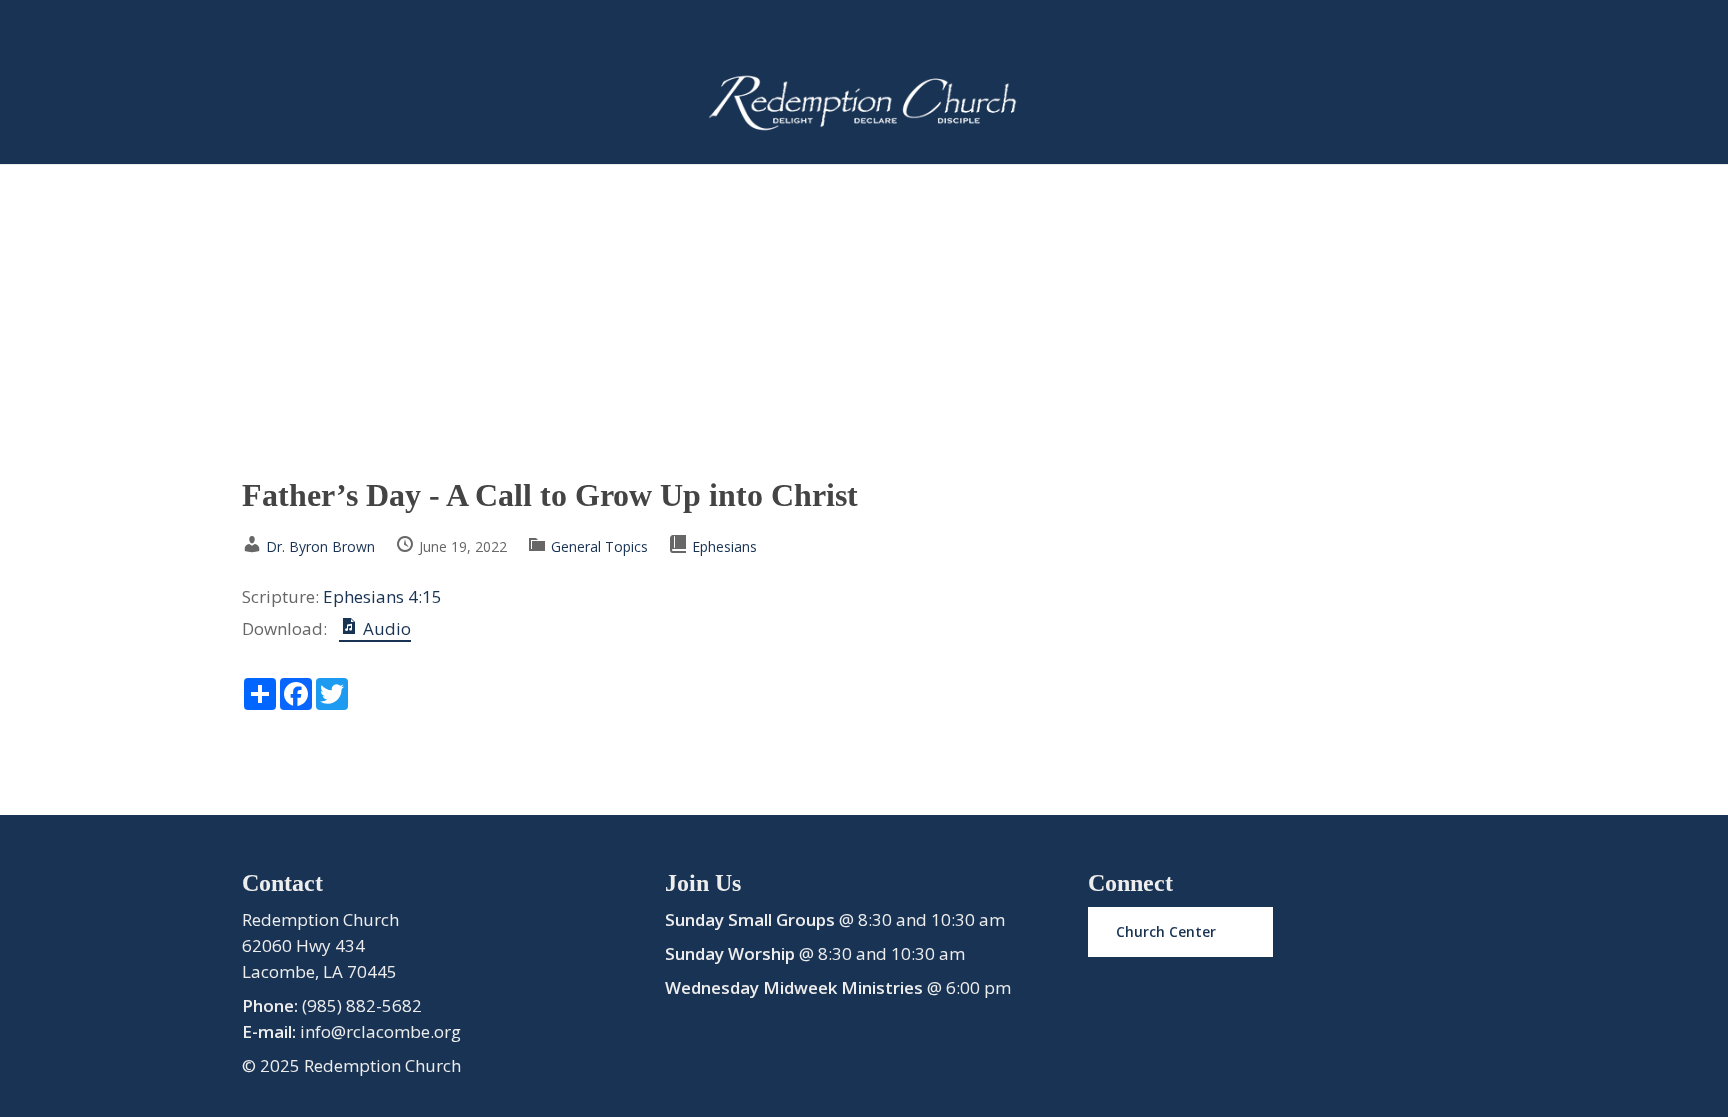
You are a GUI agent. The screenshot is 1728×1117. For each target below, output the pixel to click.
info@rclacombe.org (380, 1031)
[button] (1180, 932)
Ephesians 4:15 (382, 596)
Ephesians (724, 546)
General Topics (599, 546)
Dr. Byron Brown (320, 546)
